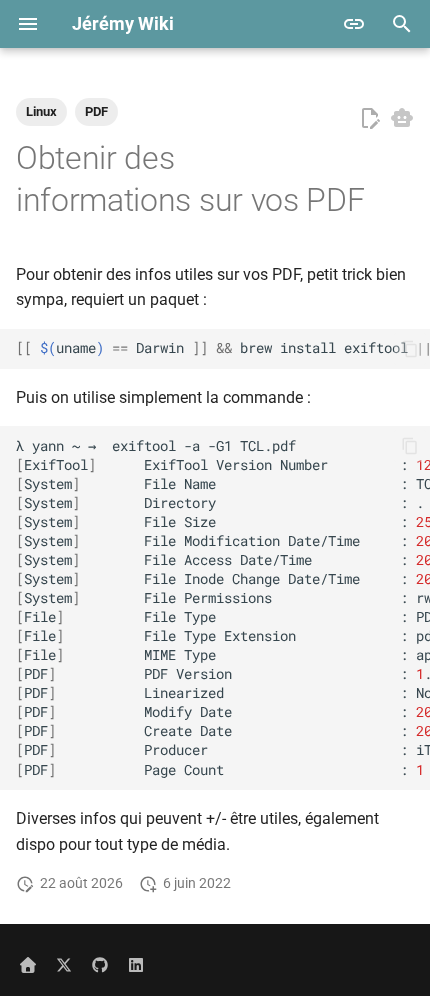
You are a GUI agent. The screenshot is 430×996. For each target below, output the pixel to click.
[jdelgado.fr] (28, 964)
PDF (96, 111)
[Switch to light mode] (354, 24)
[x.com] (64, 964)
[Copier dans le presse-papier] (410, 349)
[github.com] (100, 964)
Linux (41, 111)
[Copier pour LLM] (402, 118)
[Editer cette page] (370, 119)
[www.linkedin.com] (136, 964)
